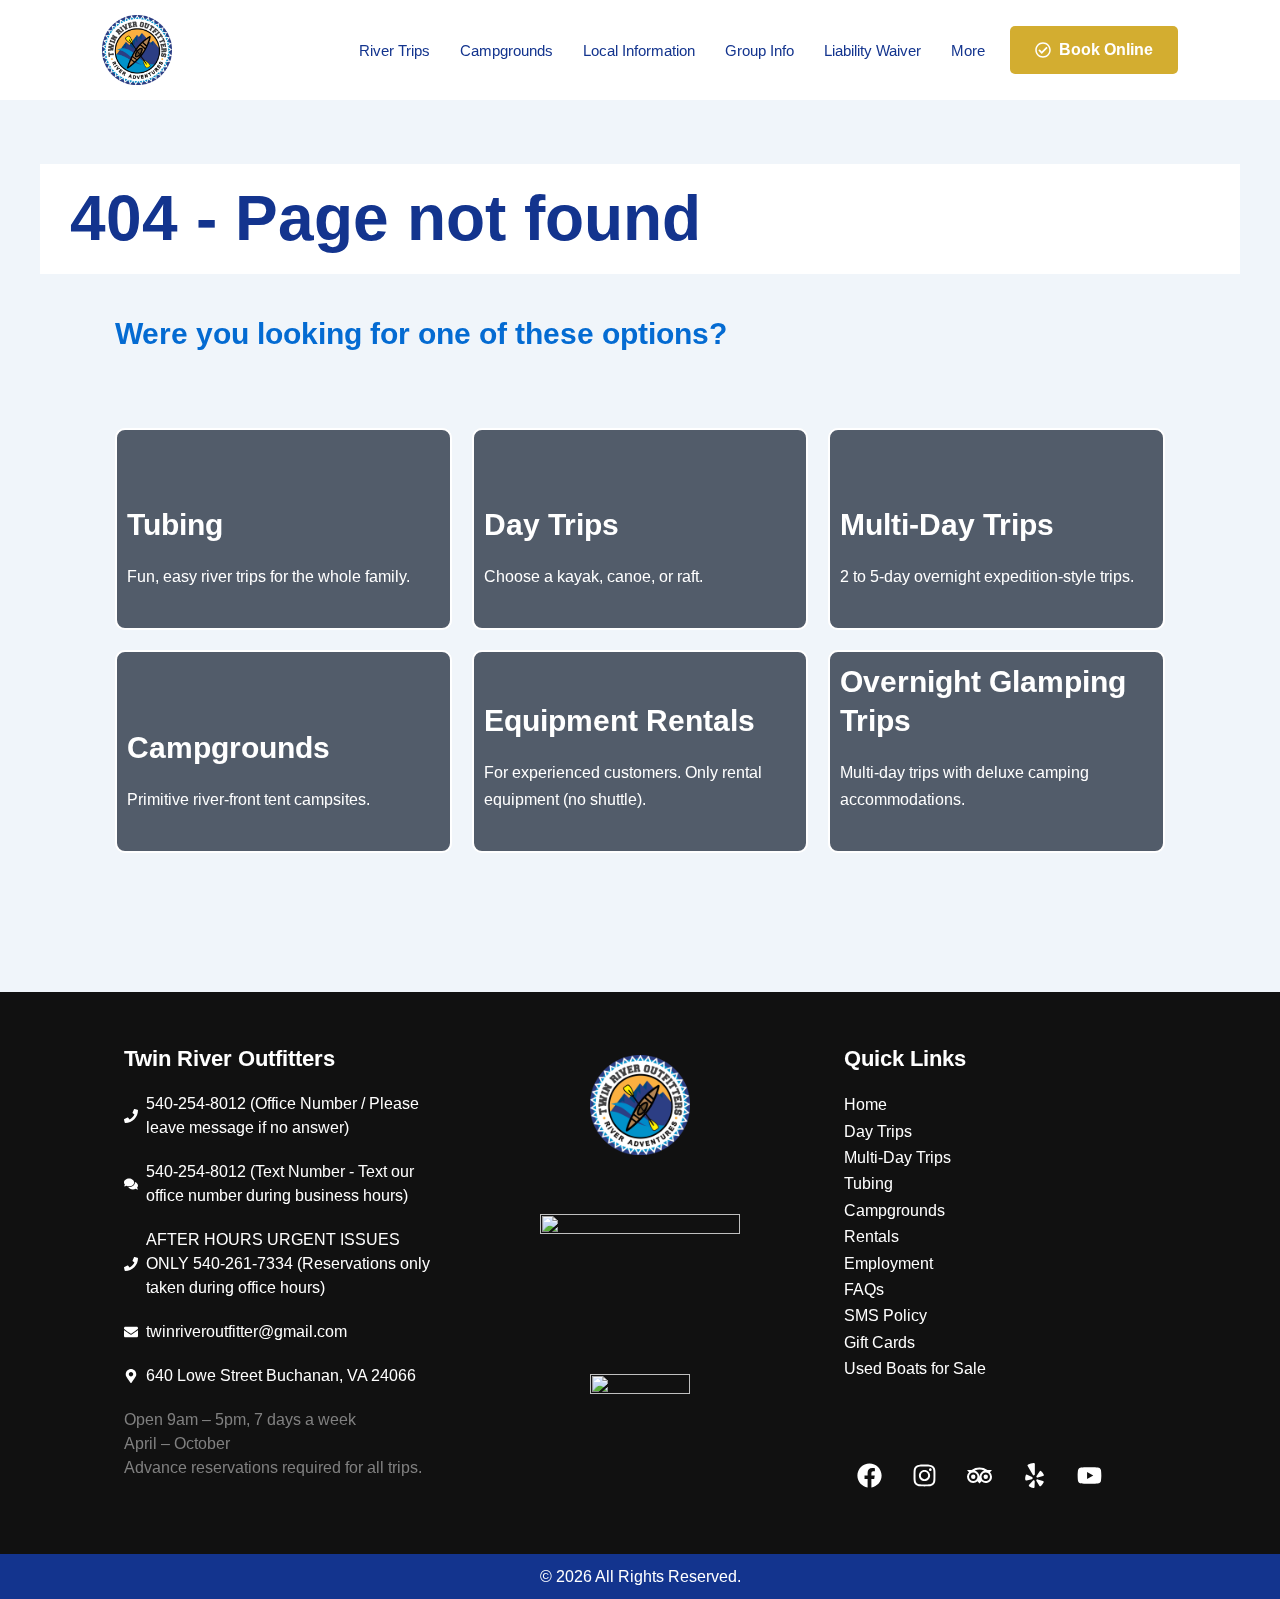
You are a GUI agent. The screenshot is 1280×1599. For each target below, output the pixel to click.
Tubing (868, 1183)
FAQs (864, 1289)
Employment (888, 1263)
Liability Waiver (872, 50)
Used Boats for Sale (915, 1368)
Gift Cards (879, 1342)
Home (865, 1104)
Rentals (871, 1236)
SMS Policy (885, 1315)
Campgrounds (506, 50)
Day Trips (878, 1131)
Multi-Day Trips (897, 1157)
